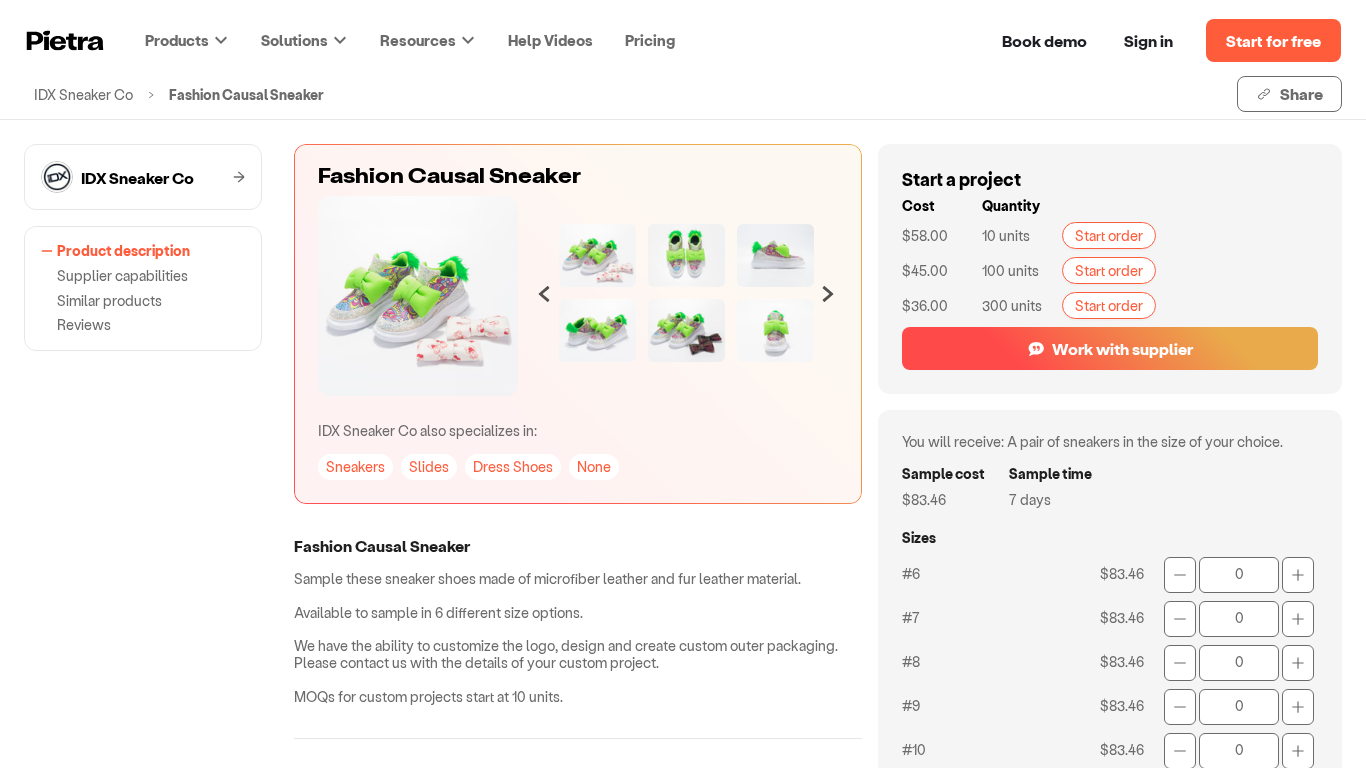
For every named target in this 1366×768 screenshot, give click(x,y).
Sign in (1148, 40)
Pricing (650, 40)
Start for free (1273, 40)
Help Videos (550, 40)
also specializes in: (427, 430)
